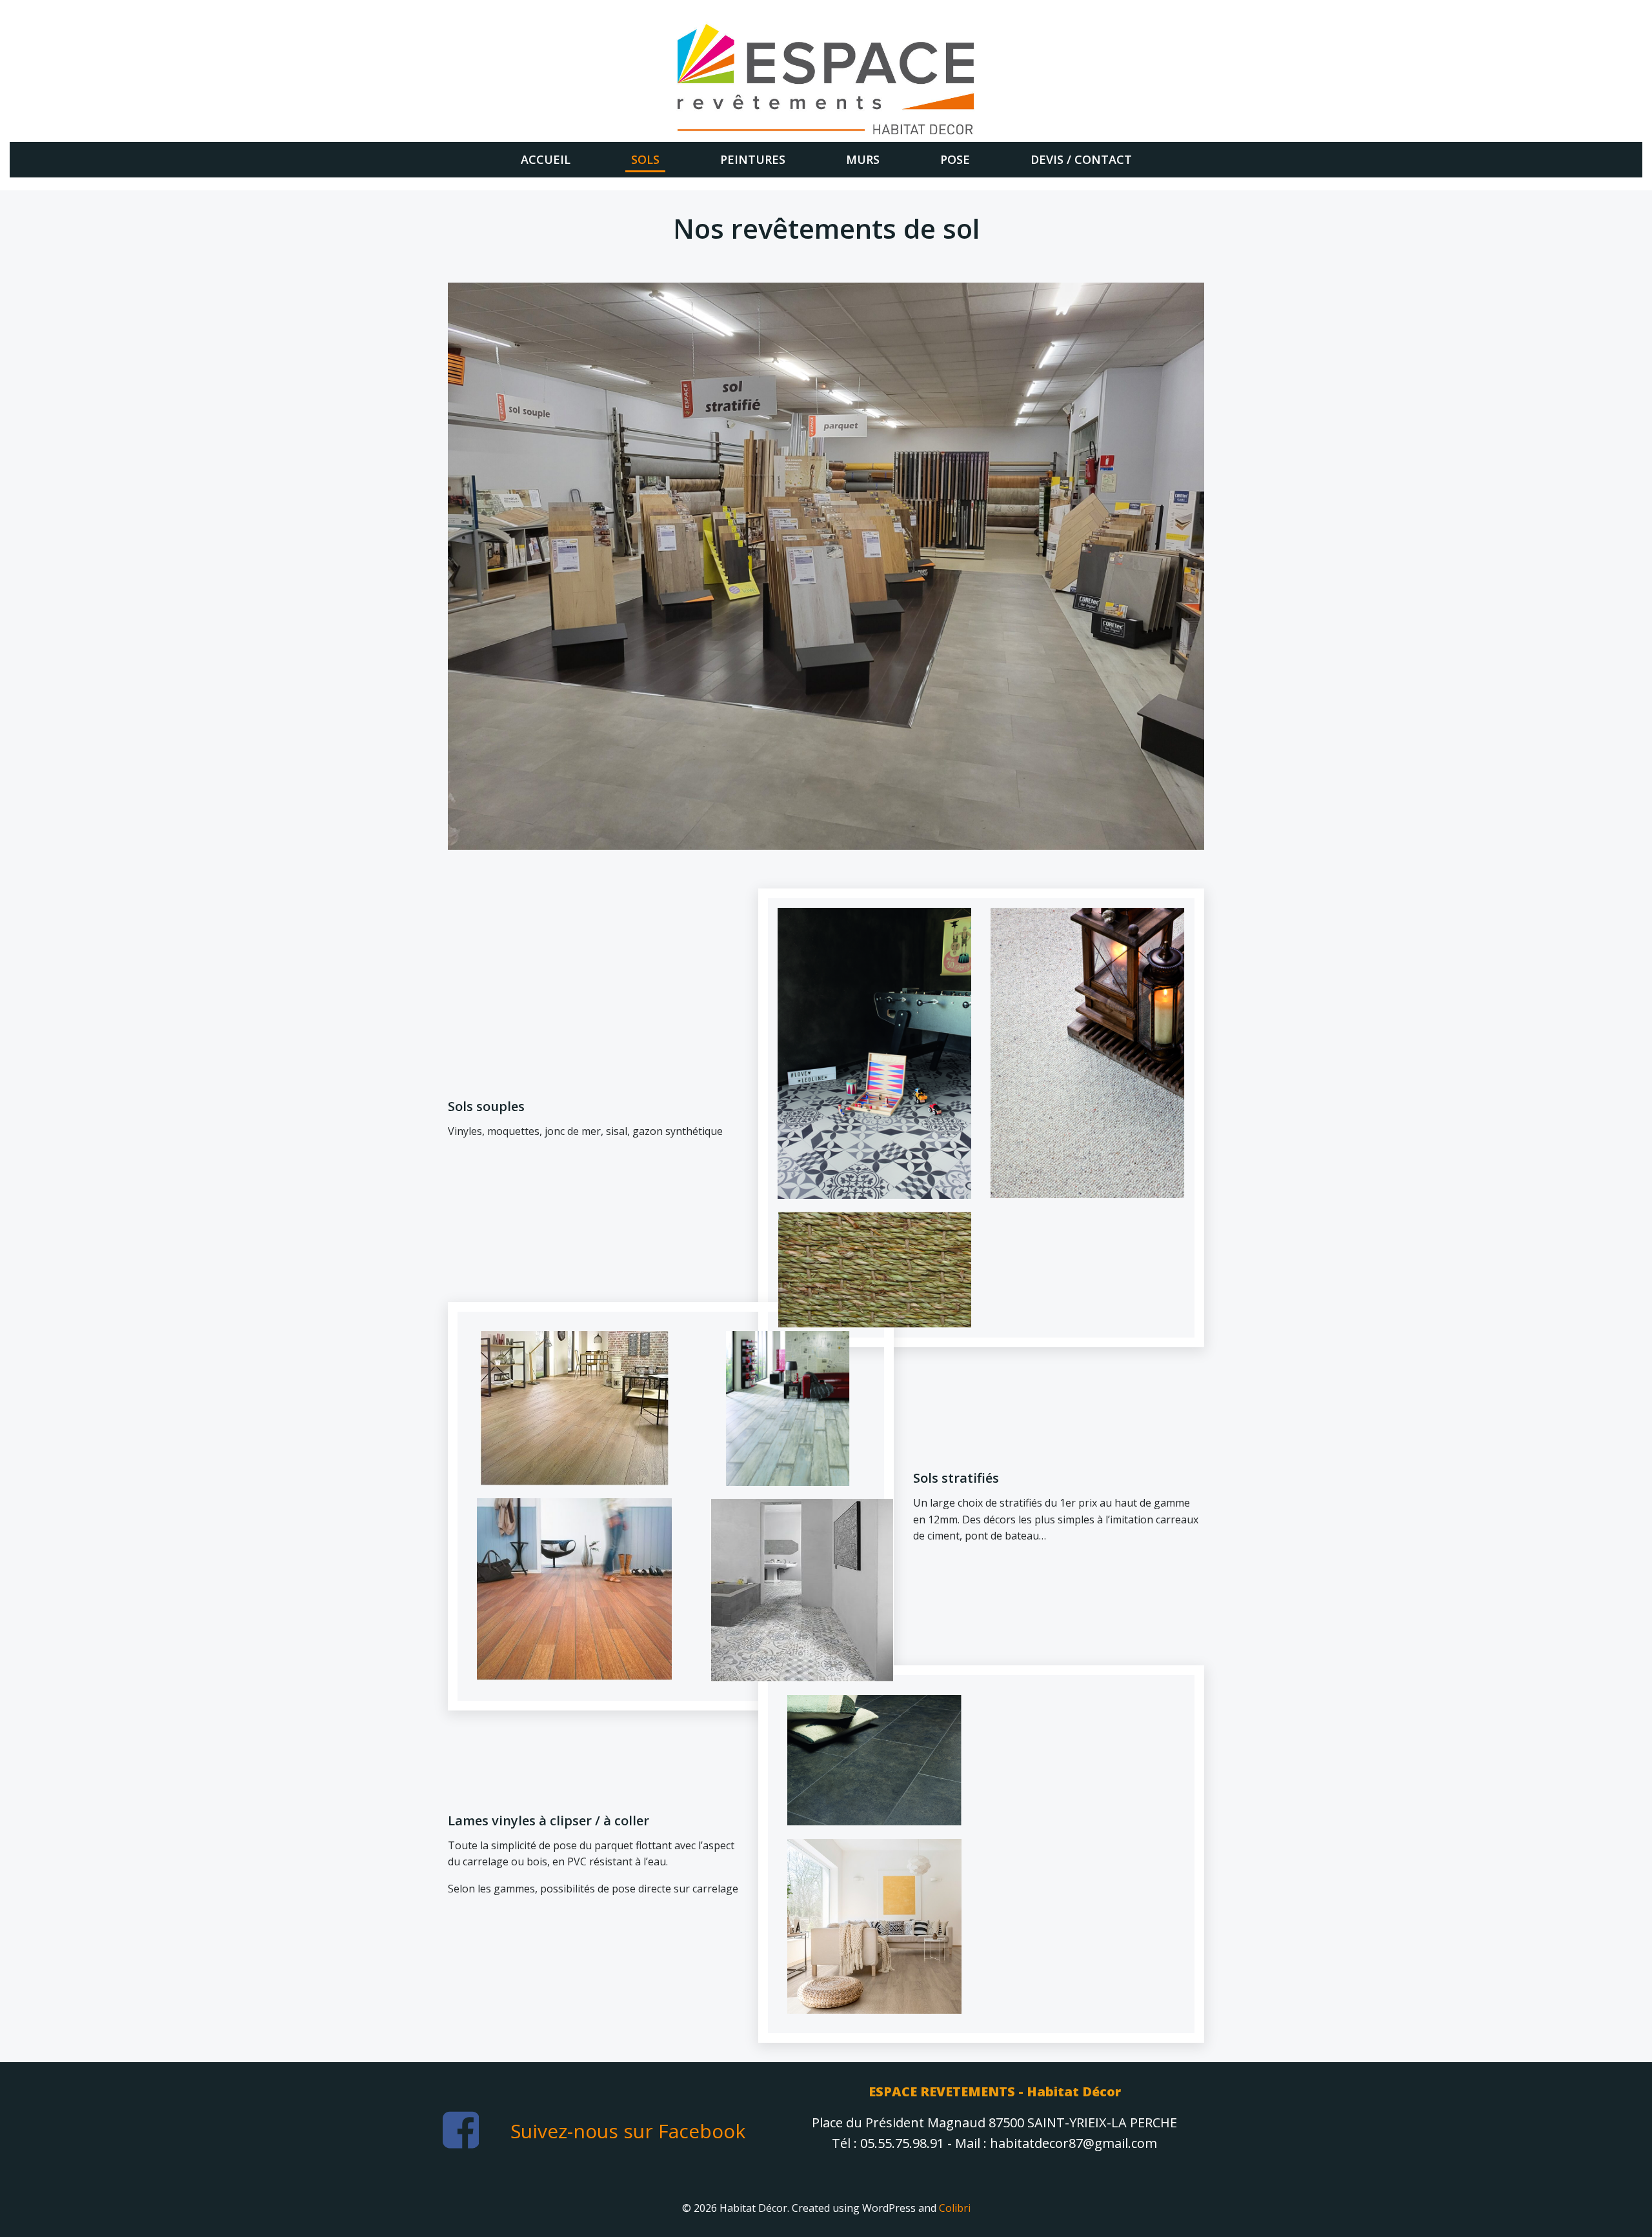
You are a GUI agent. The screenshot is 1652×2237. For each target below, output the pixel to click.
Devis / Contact (1081, 159)
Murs (863, 159)
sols (645, 159)
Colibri (955, 2208)
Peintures (753, 159)
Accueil (546, 159)
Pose (955, 159)
